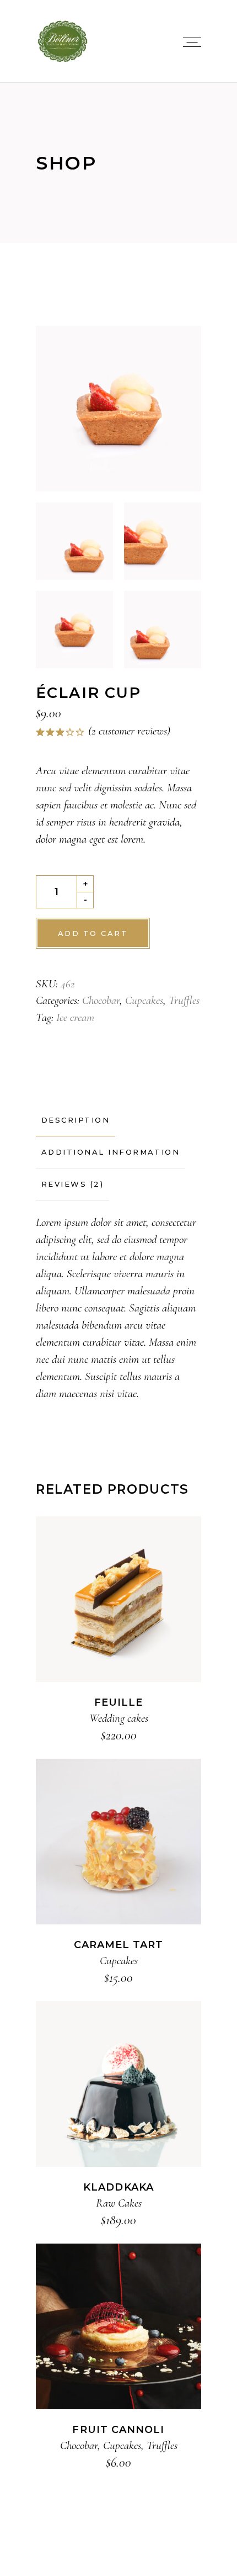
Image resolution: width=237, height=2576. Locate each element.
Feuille (119, 1702)
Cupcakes (144, 1000)
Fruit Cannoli (118, 2430)
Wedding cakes (119, 1718)
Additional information (111, 1152)
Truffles (184, 1000)
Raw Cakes (119, 2203)
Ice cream (75, 1017)
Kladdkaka (118, 2187)
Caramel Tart (119, 1945)
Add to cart (93, 933)
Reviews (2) (72, 1184)
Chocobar (101, 1000)
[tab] (76, 1120)
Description (76, 1120)
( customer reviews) (129, 731)
